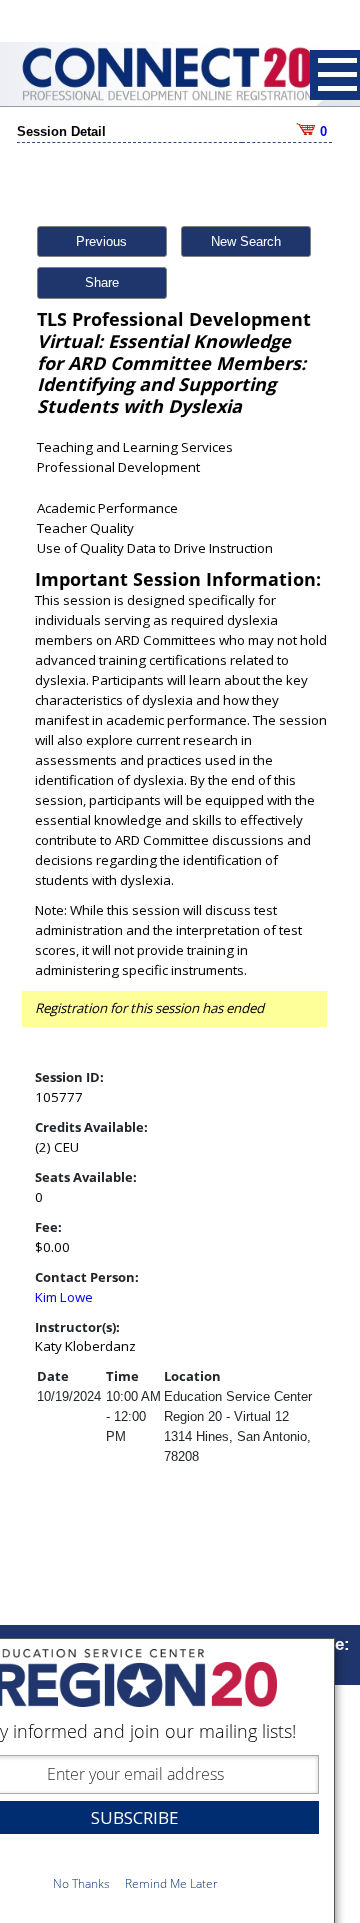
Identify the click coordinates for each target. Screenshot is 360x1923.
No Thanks (81, 1883)
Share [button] (102, 282)
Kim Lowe (64, 1297)
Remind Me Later (171, 1883)
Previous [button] (101, 241)
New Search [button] (246, 241)
